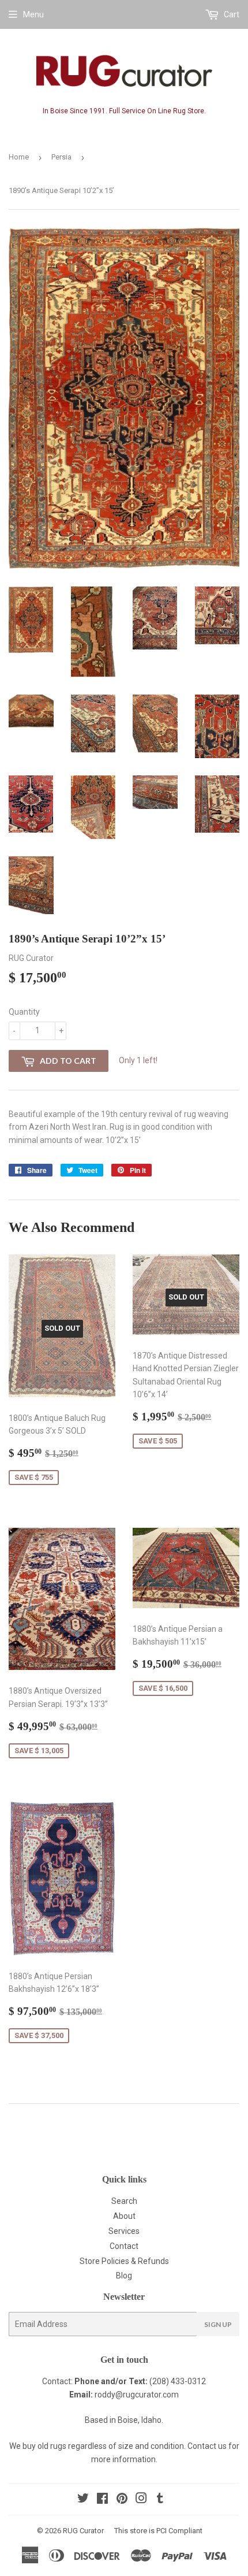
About (124, 2216)
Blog (124, 2276)
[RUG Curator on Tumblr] (160, 2500)
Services (124, 2231)
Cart (231, 14)
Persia (61, 157)
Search (124, 2201)
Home (19, 157)
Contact (124, 2246)
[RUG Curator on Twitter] (83, 2500)
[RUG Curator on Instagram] (141, 2500)
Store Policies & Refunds (124, 2261)
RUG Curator (83, 2531)
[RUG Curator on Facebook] (102, 2500)
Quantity (24, 1012)
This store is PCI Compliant (158, 2531)
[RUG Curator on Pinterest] (122, 2500)
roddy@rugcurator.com (137, 2395)
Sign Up (218, 2324)
